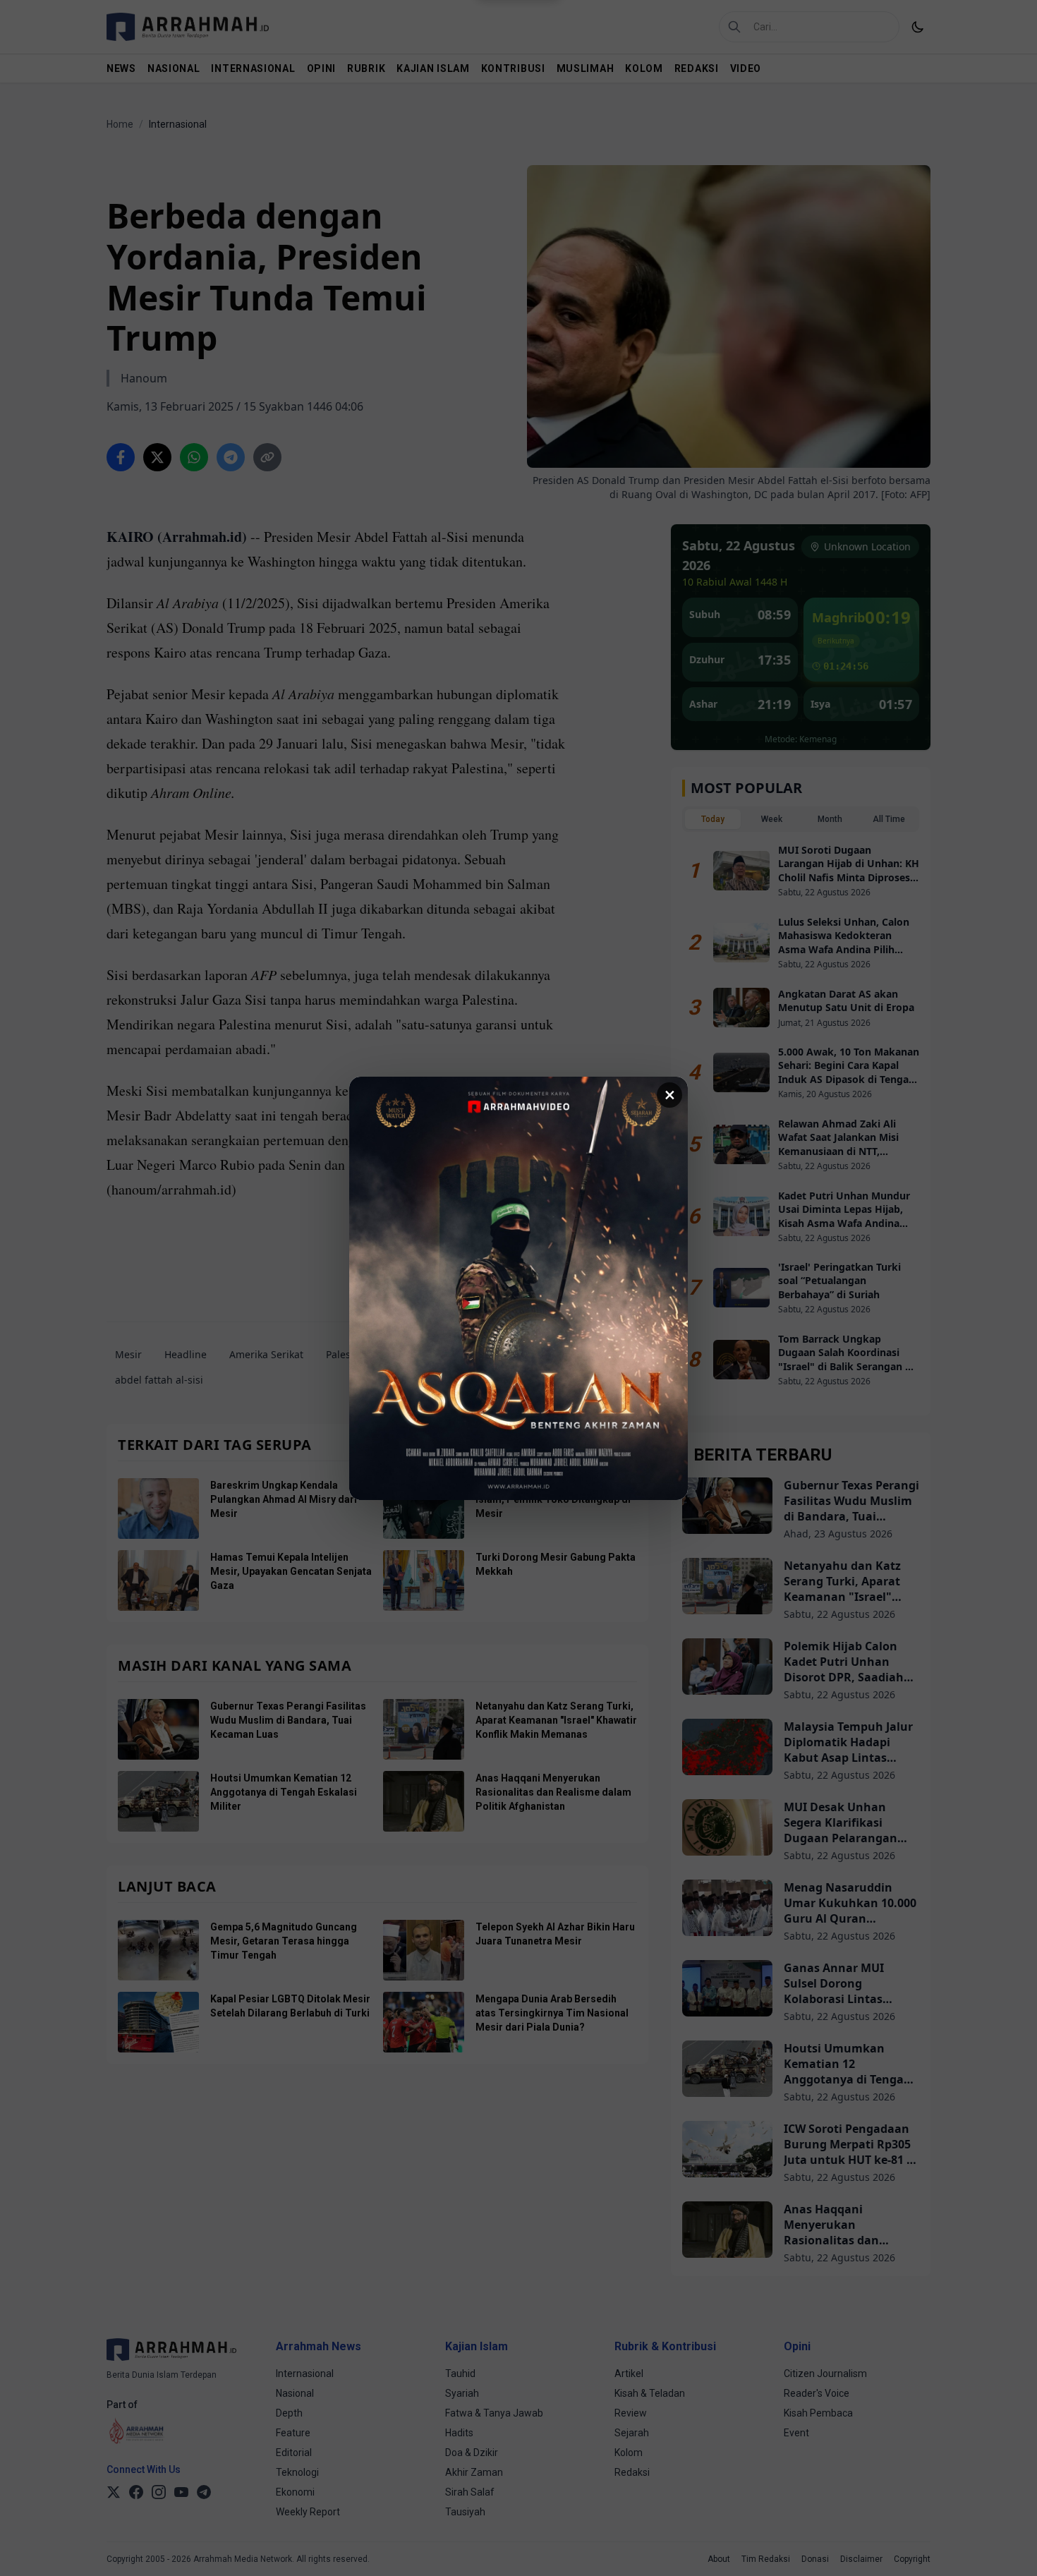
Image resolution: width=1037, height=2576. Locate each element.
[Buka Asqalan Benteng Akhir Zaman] (518, 1288)
